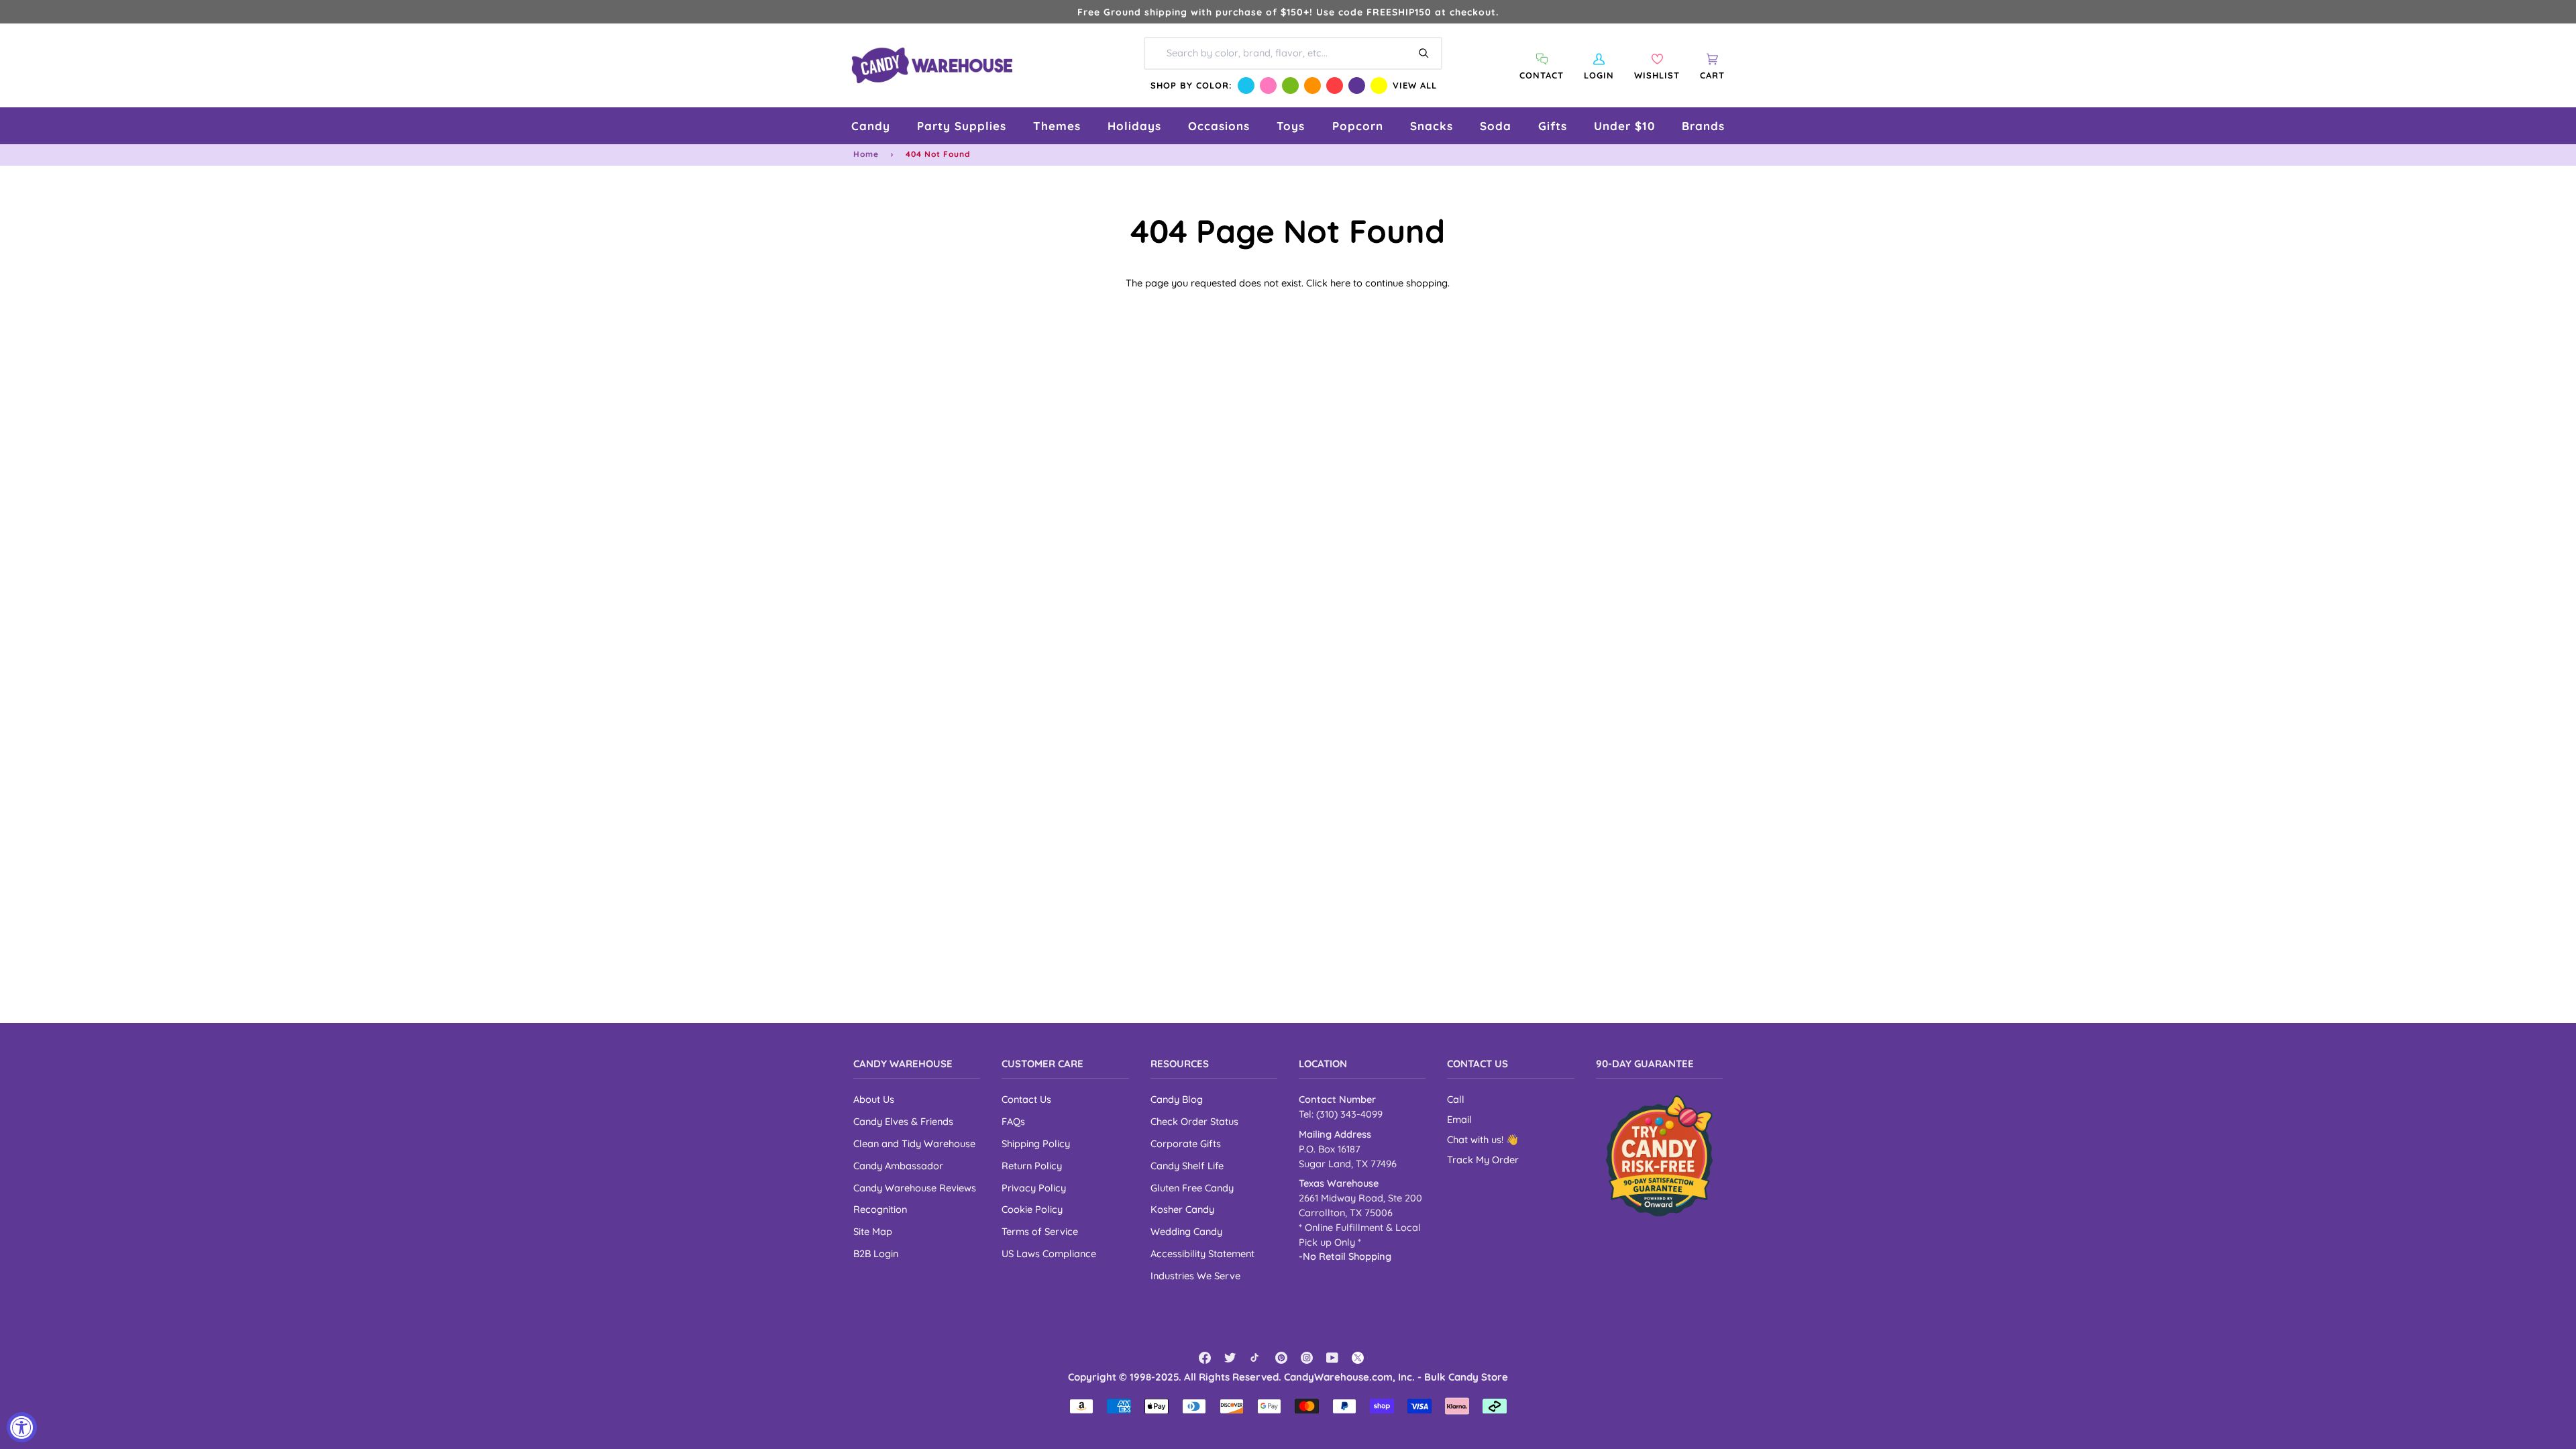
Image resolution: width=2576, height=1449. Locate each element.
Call (1456, 1099)
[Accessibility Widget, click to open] (22, 1427)
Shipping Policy (1036, 1143)
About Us (874, 1099)
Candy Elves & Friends (903, 1121)
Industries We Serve (1195, 1276)
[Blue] (1246, 86)
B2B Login (876, 1253)
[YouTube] (1332, 1358)
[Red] (1335, 86)
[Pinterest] (1281, 1358)
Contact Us (1026, 1099)
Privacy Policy (1034, 1188)
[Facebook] (1205, 1358)
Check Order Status (1194, 1121)
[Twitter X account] (1358, 1358)
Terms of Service (1040, 1231)
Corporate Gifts (1186, 1143)
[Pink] (1268, 86)
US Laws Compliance (1049, 1253)
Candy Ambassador (898, 1166)
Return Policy (1032, 1166)
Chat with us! (1477, 1139)
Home (866, 154)
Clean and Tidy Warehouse (914, 1143)
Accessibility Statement (1202, 1253)
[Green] (1290, 86)
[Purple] (1357, 86)
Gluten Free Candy (1192, 1188)
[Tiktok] (1256, 1358)
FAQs (1013, 1121)
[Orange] (1312, 86)
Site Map (873, 1231)
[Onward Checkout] (1659, 1156)
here (1340, 283)
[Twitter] (1230, 1358)
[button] (871, 126)
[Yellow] (1379, 86)
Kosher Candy (1182, 1209)
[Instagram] (1307, 1358)
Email (1459, 1119)
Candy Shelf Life (1187, 1166)
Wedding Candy (1186, 1231)
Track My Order (1483, 1160)
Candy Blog (1177, 1099)
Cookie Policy (1032, 1209)
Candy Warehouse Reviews (915, 1188)
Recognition (880, 1209)
